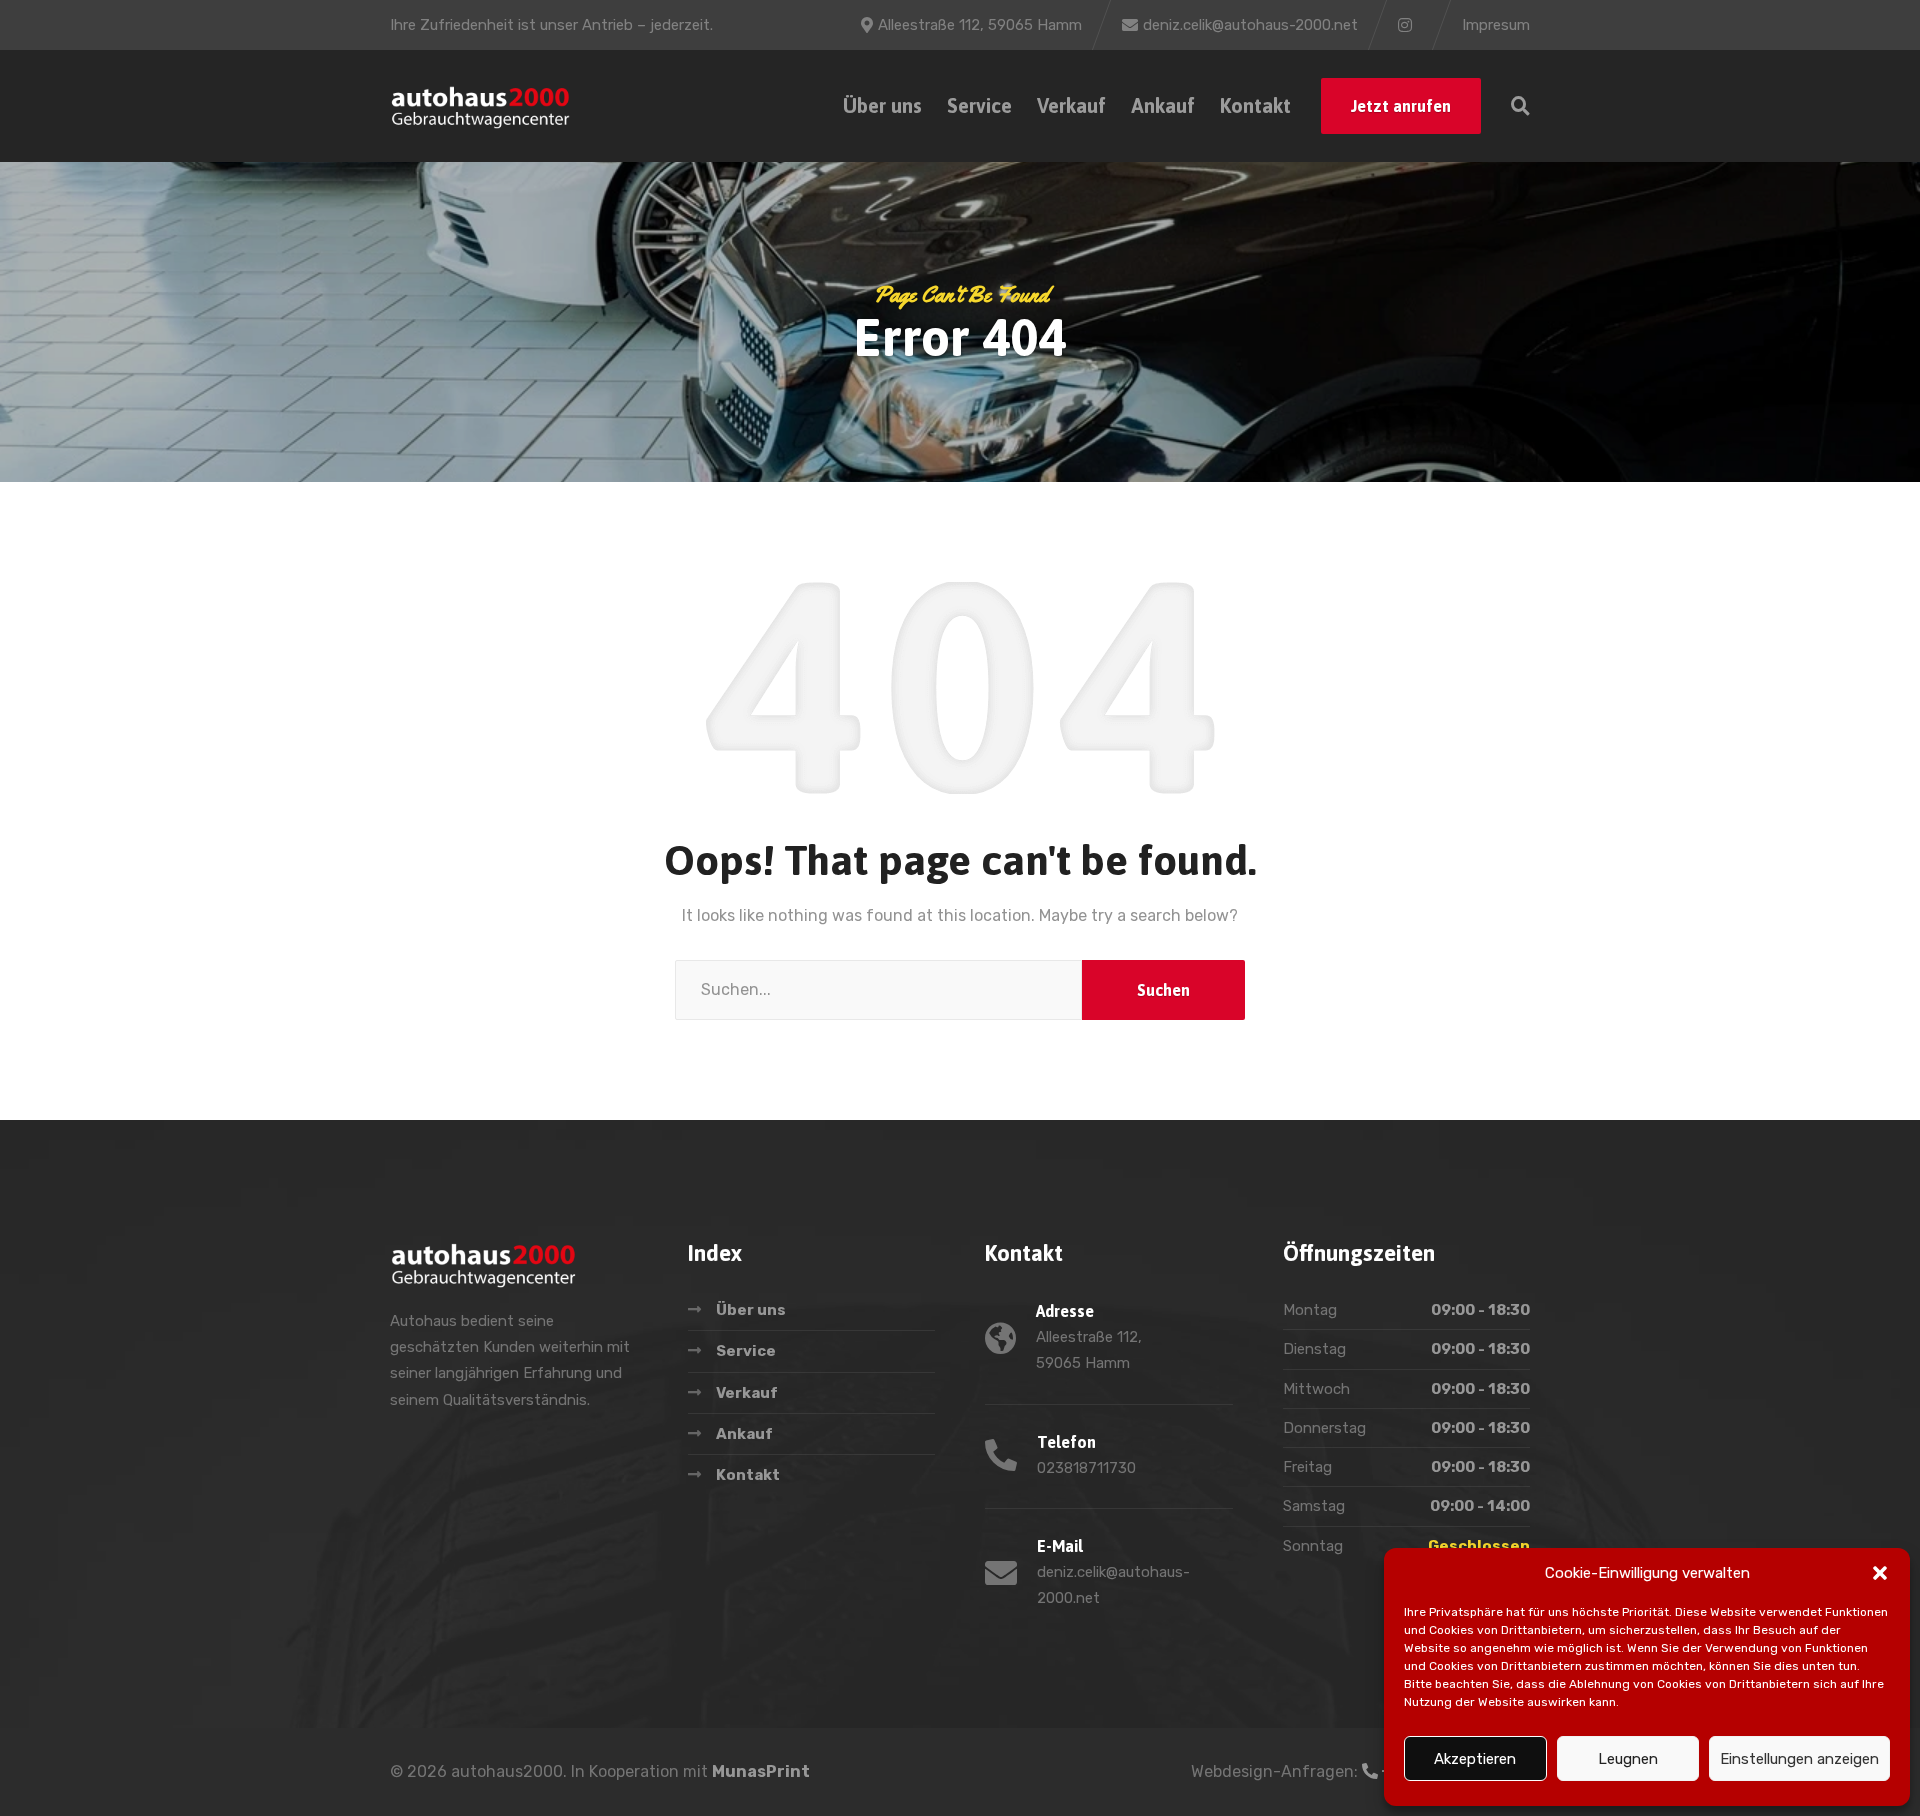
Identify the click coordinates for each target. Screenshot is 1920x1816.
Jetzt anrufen (1401, 106)
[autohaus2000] (480, 106)
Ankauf (1163, 105)
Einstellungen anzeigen (1799, 1759)
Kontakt (1255, 105)
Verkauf (1071, 105)
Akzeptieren (1475, 1759)
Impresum (1496, 25)
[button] (1880, 1573)
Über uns (882, 105)
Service (979, 105)
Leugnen (1628, 1759)
